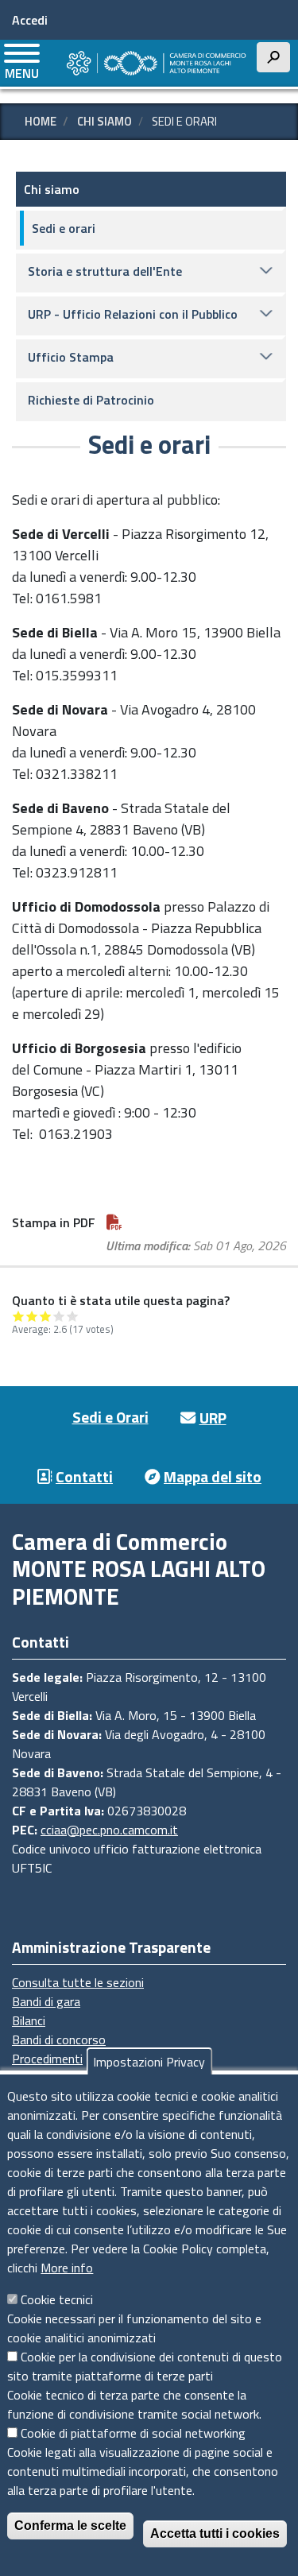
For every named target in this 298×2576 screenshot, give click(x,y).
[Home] (155, 64)
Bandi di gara (46, 2001)
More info (67, 2268)
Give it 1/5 (19, 1316)
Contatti (84, 1476)
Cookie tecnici (57, 2299)
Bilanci (29, 2020)
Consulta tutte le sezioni (78, 1982)
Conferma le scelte (70, 2526)
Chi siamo (104, 121)
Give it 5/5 (73, 1316)
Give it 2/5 (32, 1316)
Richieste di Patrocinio (91, 400)
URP (213, 1418)
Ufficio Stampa (71, 357)
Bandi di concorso (59, 2039)
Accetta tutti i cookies (215, 2533)
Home (41, 121)
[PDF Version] (114, 1222)
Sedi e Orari (110, 1417)
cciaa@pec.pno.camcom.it (109, 1830)
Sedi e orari (64, 228)
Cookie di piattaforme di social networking (133, 2433)
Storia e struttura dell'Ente (105, 271)
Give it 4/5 (59, 1316)
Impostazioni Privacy (149, 2062)
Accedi (30, 20)
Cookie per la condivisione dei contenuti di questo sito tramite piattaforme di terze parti (145, 2366)
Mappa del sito (213, 1476)
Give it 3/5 (46, 1316)
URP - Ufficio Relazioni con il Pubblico (133, 314)
